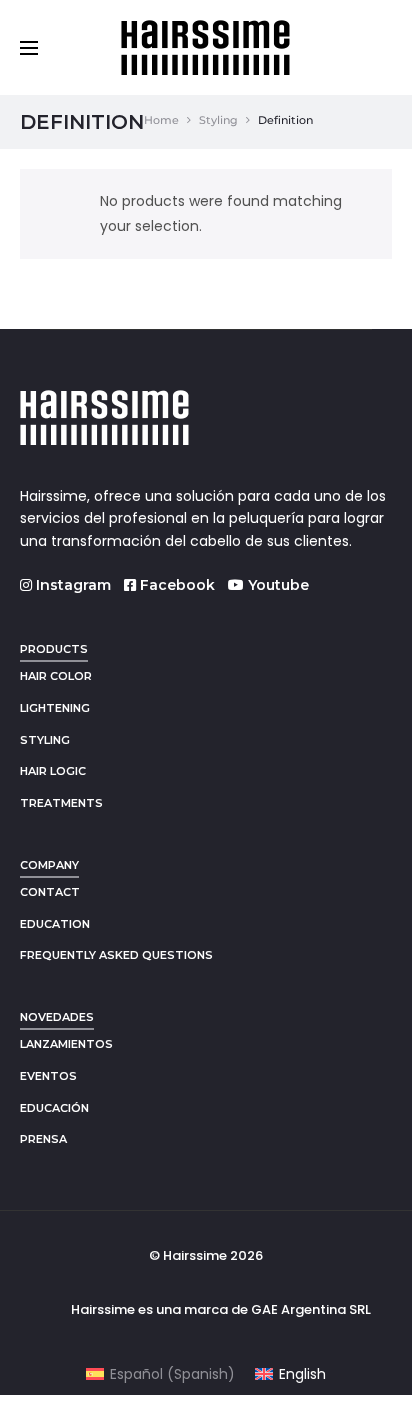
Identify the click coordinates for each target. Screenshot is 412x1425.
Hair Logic (53, 771)
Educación (54, 1108)
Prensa (43, 1139)
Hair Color (56, 676)
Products (54, 649)
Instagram (71, 585)
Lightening (55, 708)
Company (49, 865)
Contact (50, 892)
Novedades (57, 1017)
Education (55, 924)
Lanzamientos (66, 1044)
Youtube (276, 585)
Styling (218, 120)
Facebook (175, 585)
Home (161, 120)
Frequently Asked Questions (116, 955)
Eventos (48, 1076)
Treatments (61, 803)
